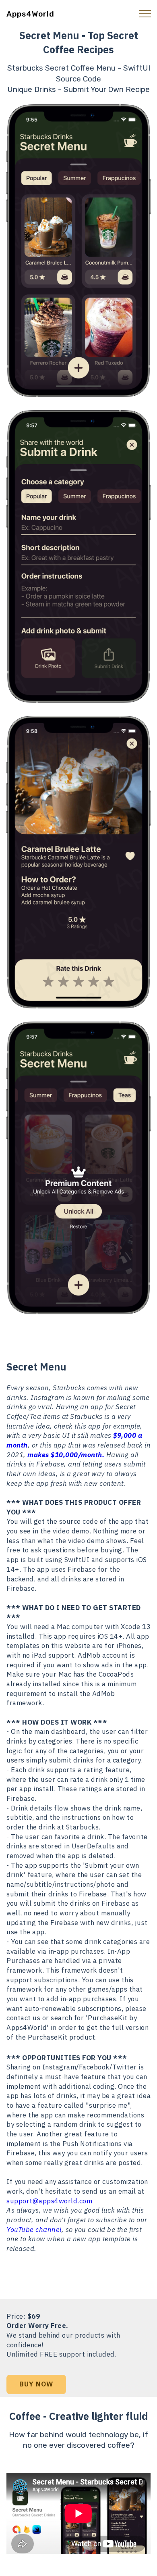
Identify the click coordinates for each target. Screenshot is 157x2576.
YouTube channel (34, 2230)
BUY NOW (36, 2384)
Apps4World (30, 14)
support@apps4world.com (49, 2201)
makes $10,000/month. (66, 1455)
